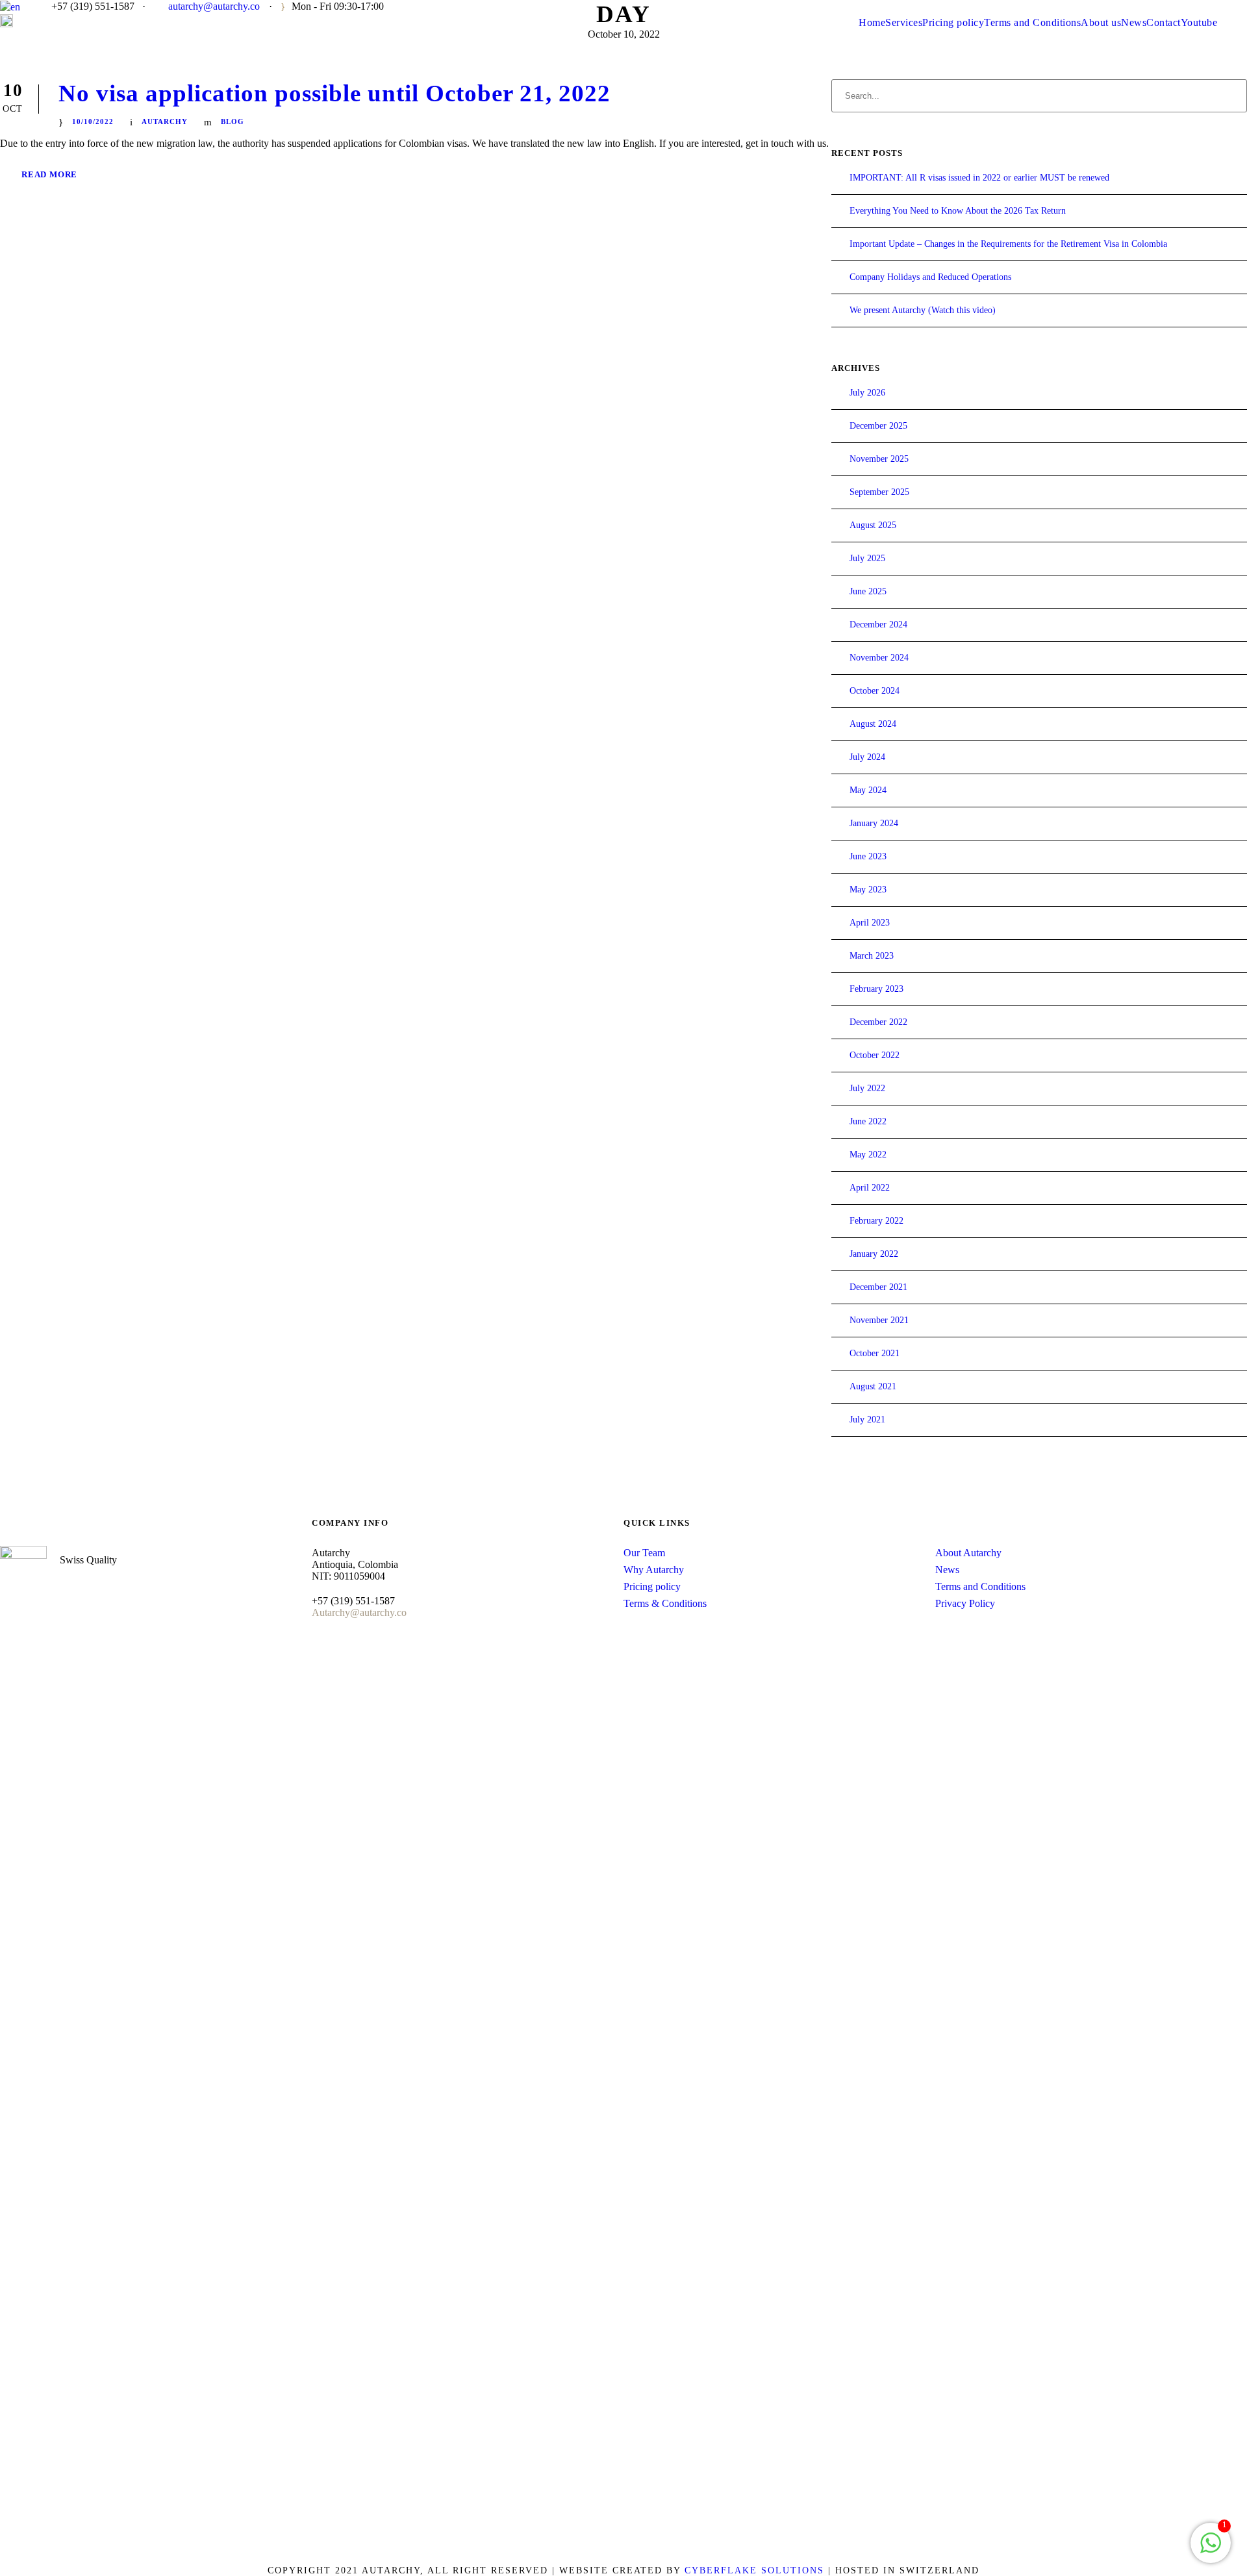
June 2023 (868, 856)
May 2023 (868, 890)
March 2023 (872, 956)
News (1134, 22)
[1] (1211, 2550)
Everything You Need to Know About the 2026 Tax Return (958, 211)
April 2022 (870, 1188)
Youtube (1199, 22)
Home (872, 22)
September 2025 (879, 492)
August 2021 (873, 1386)
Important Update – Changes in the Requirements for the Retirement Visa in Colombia (1008, 244)
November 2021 (879, 1320)
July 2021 (867, 1420)
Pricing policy (953, 22)
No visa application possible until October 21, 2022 (334, 93)
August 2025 (873, 525)
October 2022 (875, 1055)
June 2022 (868, 1121)
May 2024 (868, 790)
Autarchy (165, 121)
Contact (1164, 22)
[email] (1087, 6)
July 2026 (867, 393)
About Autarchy (968, 1553)
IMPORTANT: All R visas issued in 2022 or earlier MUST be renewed (979, 178)
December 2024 (878, 625)
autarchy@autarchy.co (214, 6)
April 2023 (870, 923)
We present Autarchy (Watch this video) (923, 310)
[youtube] (1107, 6)
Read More (49, 174)
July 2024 (867, 757)
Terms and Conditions (1032, 22)
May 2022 (868, 1155)
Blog (233, 121)
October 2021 (875, 1353)
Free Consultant (1188, 6)
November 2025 (879, 459)
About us (1101, 22)
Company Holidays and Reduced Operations (930, 277)
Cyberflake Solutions (754, 2570)
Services (904, 22)
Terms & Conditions (665, 1603)
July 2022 (867, 1088)
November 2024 (879, 658)
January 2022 (874, 1254)
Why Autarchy (654, 1570)
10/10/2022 (93, 121)
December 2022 (878, 1022)
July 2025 (867, 558)
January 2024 (874, 823)
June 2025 (868, 591)
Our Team (644, 1553)
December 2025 (878, 426)
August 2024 (873, 724)
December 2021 (878, 1287)
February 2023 (876, 989)
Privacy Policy (965, 1603)
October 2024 (875, 691)
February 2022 (876, 1221)
